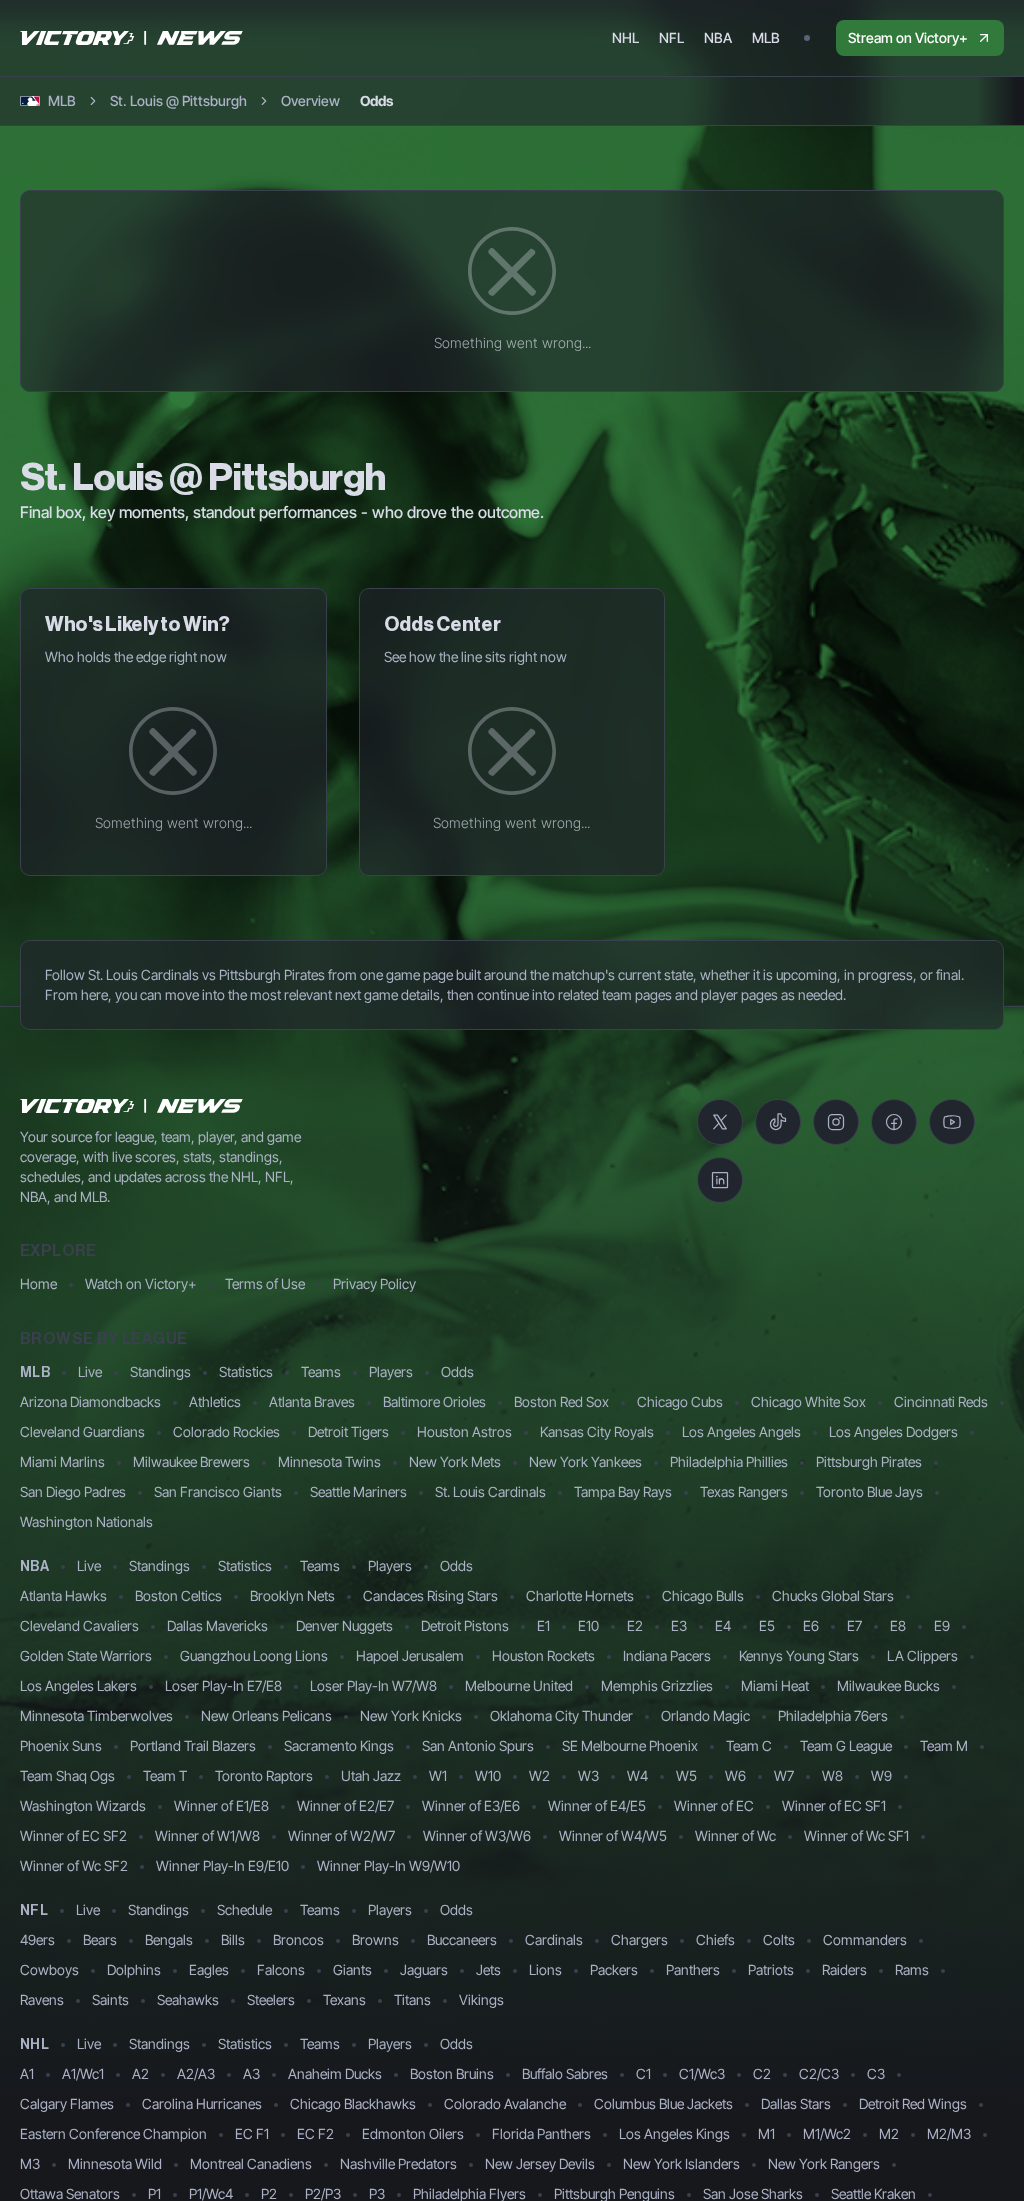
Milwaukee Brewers (191, 1461)
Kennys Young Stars (799, 1655)
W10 (488, 1775)
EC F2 (315, 2133)
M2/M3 (949, 2133)
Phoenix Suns (61, 1745)
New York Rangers (824, 2163)
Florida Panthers (541, 2133)
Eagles (209, 1969)
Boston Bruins (452, 2073)
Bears (100, 1939)
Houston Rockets (543, 1655)
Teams (321, 1371)
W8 (832, 1775)
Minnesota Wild (115, 2163)
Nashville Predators (398, 2163)
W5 (686, 1775)
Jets (488, 1969)
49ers (37, 1939)
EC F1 (252, 2133)
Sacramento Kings (339, 1745)
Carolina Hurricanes (202, 2103)
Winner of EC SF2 (73, 1835)
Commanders (865, 1939)
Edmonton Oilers (413, 2133)
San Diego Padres (73, 1491)
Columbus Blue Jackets (663, 2103)
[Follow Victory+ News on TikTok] (778, 1122)
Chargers (639, 1939)
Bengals (169, 1939)
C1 (643, 2073)
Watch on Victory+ (141, 1283)
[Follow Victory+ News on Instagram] (836, 1122)
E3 (679, 1625)
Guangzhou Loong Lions (254, 1655)
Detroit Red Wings (913, 2103)
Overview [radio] (310, 100)
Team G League (846, 1745)
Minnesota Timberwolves (96, 1715)
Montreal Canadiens (251, 2163)
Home (38, 1283)
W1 (438, 1775)
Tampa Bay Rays (623, 1491)
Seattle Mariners (358, 1491)
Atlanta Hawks (63, 1595)
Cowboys (49, 1969)
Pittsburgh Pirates (869, 1461)
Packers (614, 1969)
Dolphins (134, 1969)
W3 (588, 1775)
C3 (876, 2073)
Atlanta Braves (312, 1401)
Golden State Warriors (86, 1655)
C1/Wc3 (702, 2073)
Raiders (844, 1969)
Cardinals (554, 1939)
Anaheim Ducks (335, 2073)
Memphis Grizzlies (657, 1685)
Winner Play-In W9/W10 (388, 1865)
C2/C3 (819, 2073)
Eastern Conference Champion (113, 2133)
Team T (165, 1775)
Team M (944, 1745)
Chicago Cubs (680, 1401)
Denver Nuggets (344, 1625)
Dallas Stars (796, 2103)
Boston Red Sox (561, 1401)
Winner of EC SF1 (834, 1805)
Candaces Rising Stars (430, 1595)
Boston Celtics (178, 1595)
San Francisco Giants (218, 1491)
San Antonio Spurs (478, 1745)
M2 (889, 2133)
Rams (912, 1969)
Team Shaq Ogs (67, 1775)
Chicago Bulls (703, 1595)
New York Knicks (411, 1715)
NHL (34, 2045)
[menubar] (696, 38)
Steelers (271, 1999)
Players (391, 1371)
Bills (233, 1939)
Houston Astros (464, 1431)
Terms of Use (265, 1283)
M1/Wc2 (827, 2133)
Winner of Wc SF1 (856, 1835)
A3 (251, 2073)
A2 (140, 2073)
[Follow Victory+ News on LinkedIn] (720, 1180)
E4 (723, 1625)
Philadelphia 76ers (833, 1715)
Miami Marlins (62, 1461)
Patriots (771, 1969)
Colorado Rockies (226, 1431)
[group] (337, 101)
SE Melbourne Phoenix (630, 1745)
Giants (352, 1969)
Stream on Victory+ (908, 37)
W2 (539, 1775)
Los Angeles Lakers (78, 1685)
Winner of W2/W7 (341, 1835)
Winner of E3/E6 (471, 1805)
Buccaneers (462, 1939)
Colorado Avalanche (505, 2103)
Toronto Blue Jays (869, 1491)
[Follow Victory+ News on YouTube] (952, 1122)
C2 (762, 2073)
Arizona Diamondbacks (90, 1401)
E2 (635, 1625)
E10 (588, 1625)
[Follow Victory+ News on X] (720, 1122)
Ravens (42, 1999)
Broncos (298, 1939)
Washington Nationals (86, 1521)
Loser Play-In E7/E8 (223, 1685)
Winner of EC (714, 1805)
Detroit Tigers (348, 1431)
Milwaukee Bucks (888, 1685)
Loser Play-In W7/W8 (373, 1685)
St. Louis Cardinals (490, 1491)
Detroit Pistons (465, 1625)
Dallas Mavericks (217, 1625)
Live (90, 1371)
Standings (160, 1371)
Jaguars (424, 1969)
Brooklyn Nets (292, 1595)
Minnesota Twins (329, 1461)
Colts (779, 1939)
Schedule (244, 1909)
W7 (784, 1775)
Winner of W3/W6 (477, 1835)
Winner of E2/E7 (345, 1805)
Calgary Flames (67, 2103)
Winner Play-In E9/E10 (222, 1865)
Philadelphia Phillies (729, 1461)
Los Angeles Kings (674, 2133)
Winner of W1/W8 (207, 1835)
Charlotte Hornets (580, 1595)
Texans (344, 1999)
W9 (881, 1775)
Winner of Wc (735, 1835)
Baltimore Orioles (434, 1401)
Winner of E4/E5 (597, 1805)
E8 (898, 1625)
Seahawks (188, 1999)
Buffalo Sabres (565, 2073)
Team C (749, 1745)
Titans (412, 1999)
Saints (110, 1999)
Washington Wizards (83, 1805)
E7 (854, 1625)
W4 (637, 1775)
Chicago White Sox (808, 1401)
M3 (30, 2163)
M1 (766, 2133)
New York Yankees (585, 1461)
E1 (543, 1625)
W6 (735, 1775)
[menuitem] (625, 38)
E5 (767, 1625)
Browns (375, 1939)
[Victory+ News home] (132, 1106)
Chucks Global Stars (833, 1595)
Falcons (281, 1969)
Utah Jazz (371, 1775)
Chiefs (715, 1939)
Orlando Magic (705, 1715)
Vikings (481, 1999)
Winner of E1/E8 (221, 1805)
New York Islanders (681, 2163)
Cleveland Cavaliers (79, 1625)
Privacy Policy (374, 1283)
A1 (27, 2073)
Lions (545, 1969)
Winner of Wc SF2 (74, 1865)
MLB (35, 1373)
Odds (457, 1371)
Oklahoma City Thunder (561, 1715)
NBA (34, 1567)
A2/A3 (196, 2073)
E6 (811, 1625)
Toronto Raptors (264, 1775)
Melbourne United (519, 1685)
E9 (942, 1625)
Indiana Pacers (667, 1655)
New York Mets (455, 1461)
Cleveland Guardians (82, 1431)
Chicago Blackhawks (353, 2103)
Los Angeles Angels (741, 1431)
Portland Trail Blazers (193, 1745)
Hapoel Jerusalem (410, 1655)
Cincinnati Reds (941, 1401)
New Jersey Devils (540, 2163)
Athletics (215, 1401)
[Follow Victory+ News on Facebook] (894, 1122)
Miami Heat (775, 1685)
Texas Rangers (744, 1491)
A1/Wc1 (83, 2073)
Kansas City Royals (597, 1431)
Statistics (246, 1371)
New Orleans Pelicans (266, 1715)
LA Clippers (922, 1655)
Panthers (693, 1969)
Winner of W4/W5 (613, 1835)
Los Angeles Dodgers (893, 1431)
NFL (34, 1911)
